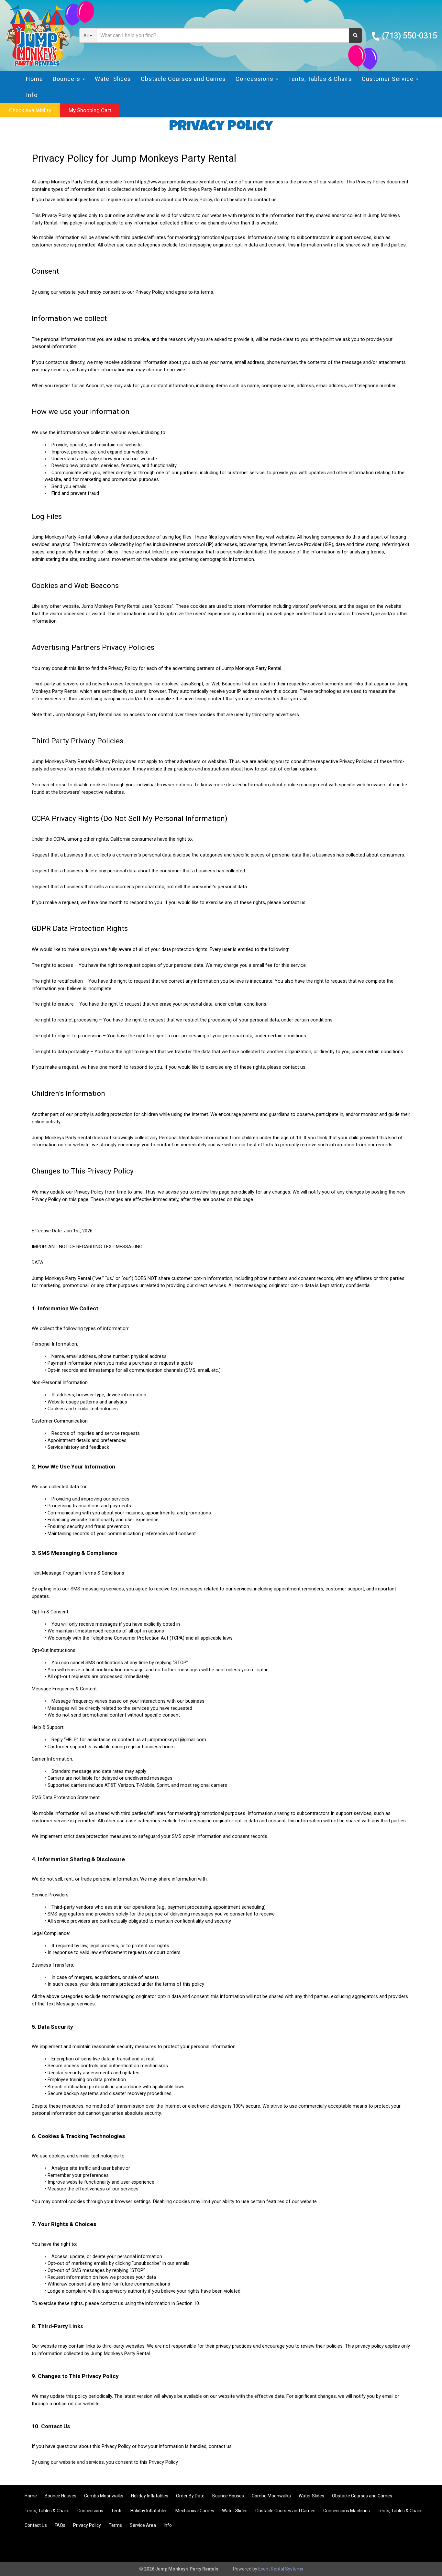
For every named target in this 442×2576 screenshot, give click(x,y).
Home (34, 79)
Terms (115, 2525)
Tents (117, 2511)
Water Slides (113, 79)
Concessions (90, 2511)
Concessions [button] (255, 79)
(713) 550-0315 (409, 36)
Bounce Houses (61, 2496)
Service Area (143, 2525)
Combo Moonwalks (104, 2496)
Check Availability (30, 110)
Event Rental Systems (281, 2569)
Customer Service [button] (388, 79)
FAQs (60, 2525)
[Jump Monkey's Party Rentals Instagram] (425, 2546)
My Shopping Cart (90, 110)
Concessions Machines (347, 2511)
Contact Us (36, 2525)
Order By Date (190, 2496)
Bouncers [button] (67, 79)
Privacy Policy (87, 2525)
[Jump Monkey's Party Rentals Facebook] (407, 2546)
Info (32, 95)
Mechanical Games (195, 2511)
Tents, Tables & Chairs (320, 79)
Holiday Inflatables (150, 2496)
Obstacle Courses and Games (183, 79)
